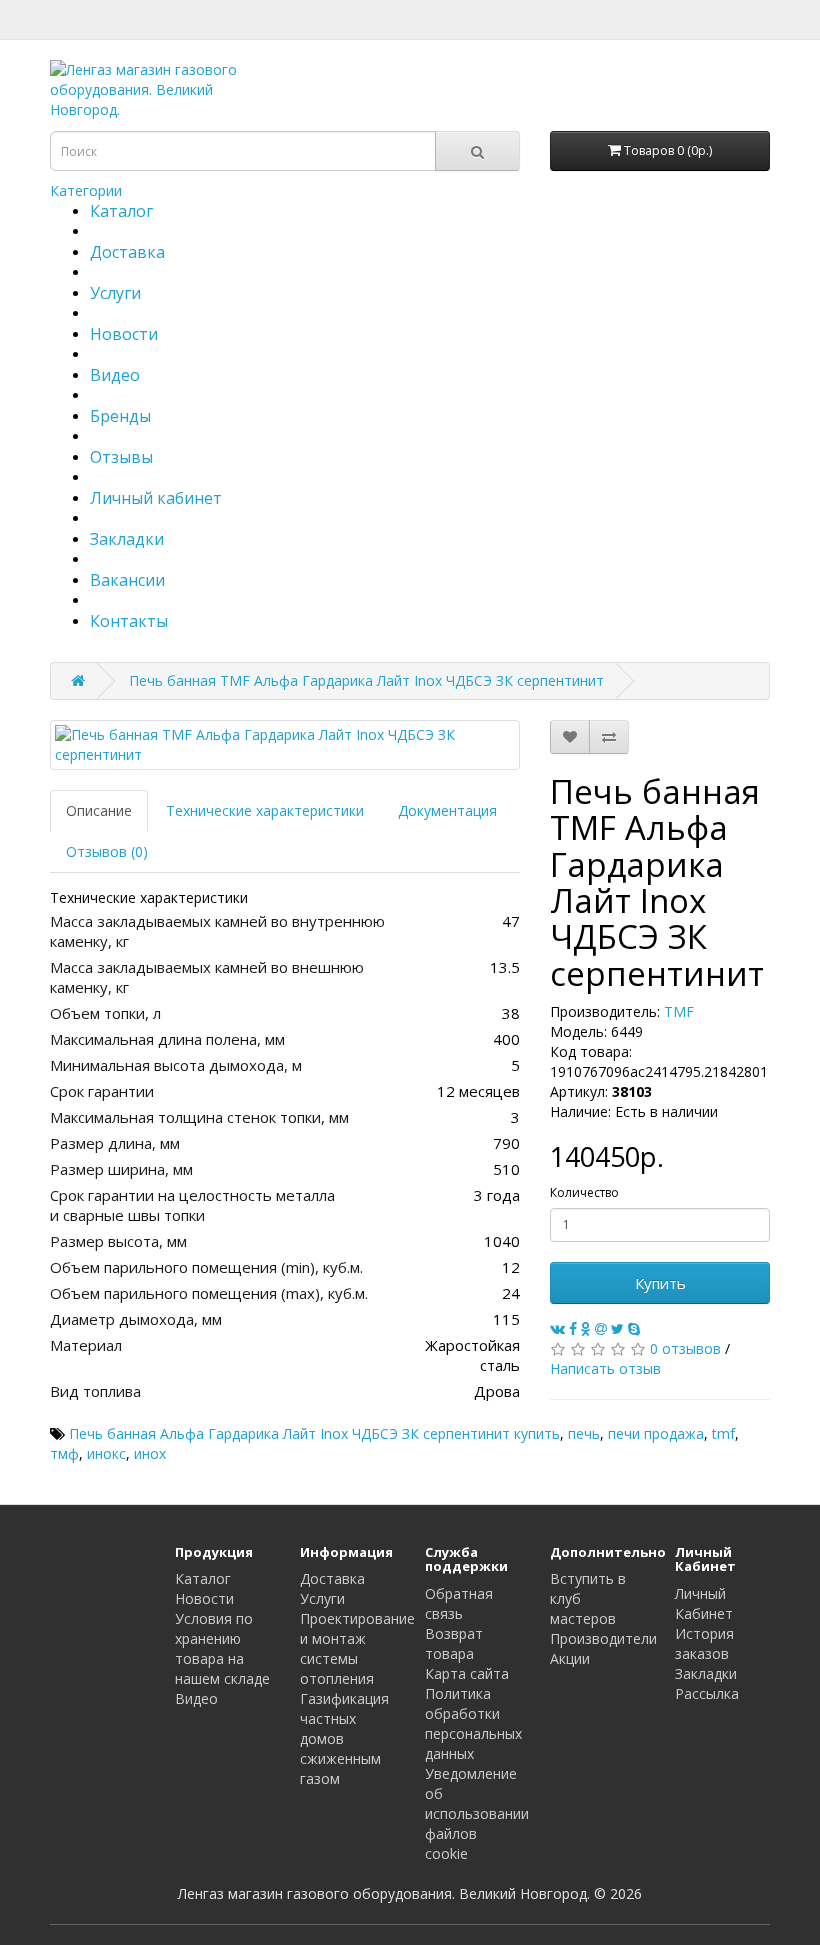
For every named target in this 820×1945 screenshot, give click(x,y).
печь (584, 1433)
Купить (660, 1283)
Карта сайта (467, 1673)
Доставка (127, 252)
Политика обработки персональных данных (473, 1723)
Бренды (120, 416)
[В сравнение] (609, 737)
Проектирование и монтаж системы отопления (357, 1648)
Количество (584, 1192)
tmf (723, 1433)
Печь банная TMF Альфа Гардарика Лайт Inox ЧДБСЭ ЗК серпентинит (366, 680)
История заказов (704, 1643)
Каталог (121, 211)
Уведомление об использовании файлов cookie (477, 1813)
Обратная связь (459, 1603)
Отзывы (121, 457)
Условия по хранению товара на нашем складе (222, 1648)
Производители (603, 1638)
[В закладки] (570, 737)
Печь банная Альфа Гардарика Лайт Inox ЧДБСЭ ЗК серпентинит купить (314, 1433)
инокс (106, 1453)
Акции (570, 1658)
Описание (99, 810)
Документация (447, 810)
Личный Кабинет (704, 1603)
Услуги (115, 293)
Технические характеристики (265, 810)
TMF (679, 1011)
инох (150, 1453)
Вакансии (127, 580)
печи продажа (656, 1433)
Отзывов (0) (107, 851)
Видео (115, 375)
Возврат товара (454, 1643)
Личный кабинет (156, 498)
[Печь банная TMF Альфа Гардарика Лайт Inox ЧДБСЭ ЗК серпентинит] (285, 745)
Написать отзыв (605, 1368)
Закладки (127, 539)
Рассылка (707, 1693)
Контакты (129, 621)
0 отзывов (685, 1348)
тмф (64, 1453)
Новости (124, 334)
